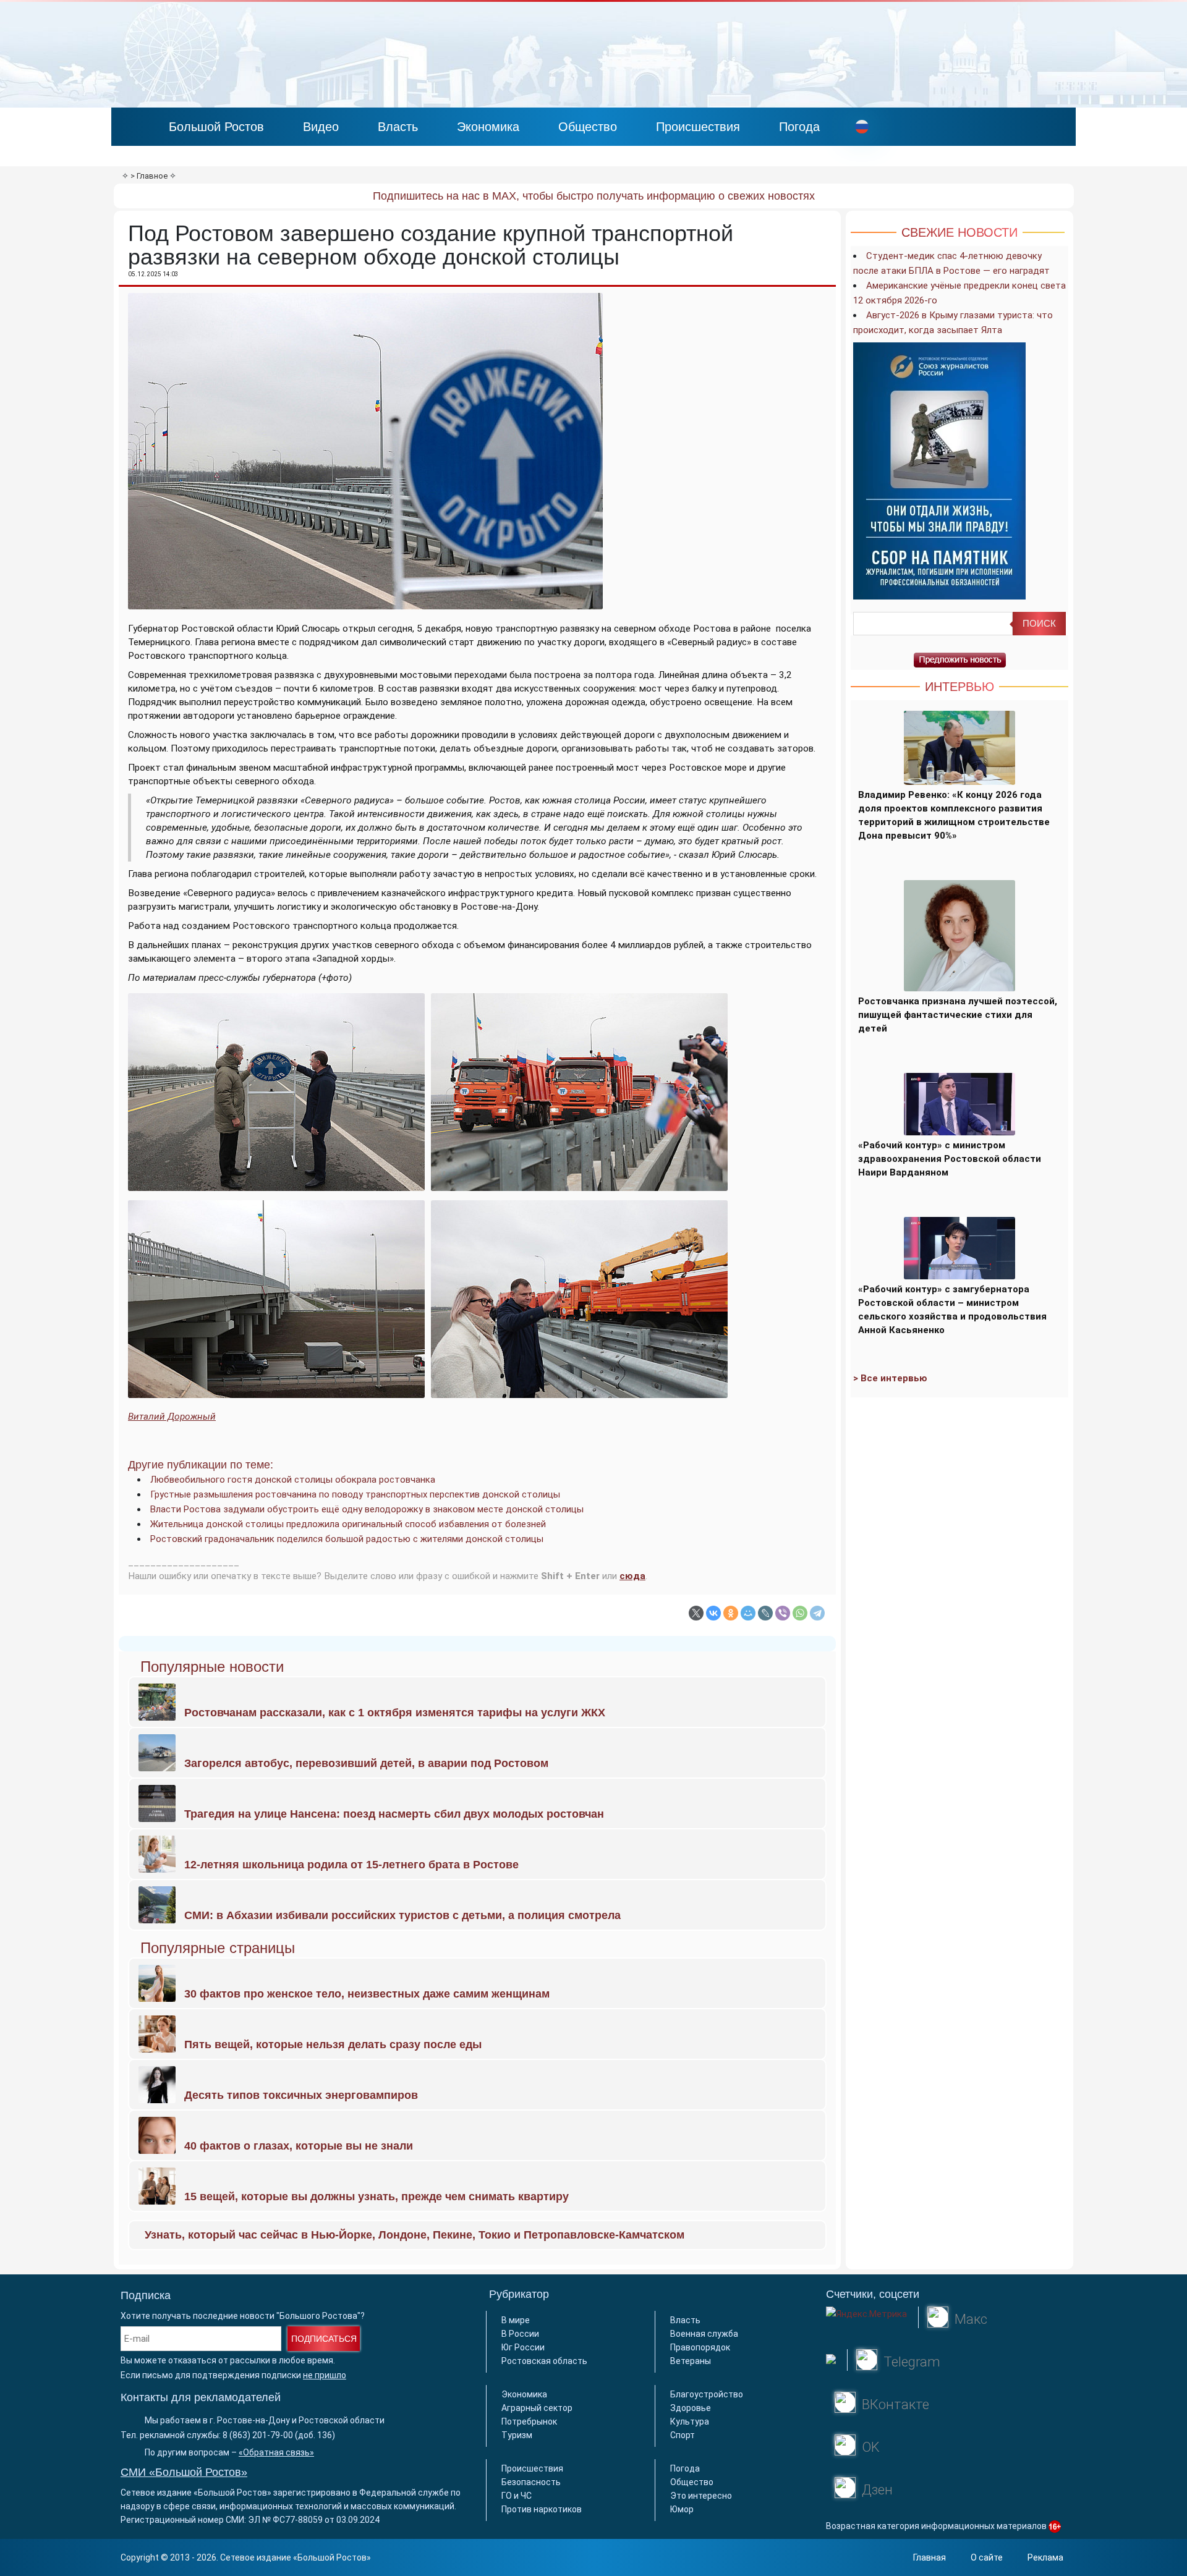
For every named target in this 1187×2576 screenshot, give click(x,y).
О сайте (987, 2557)
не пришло (325, 2375)
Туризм (517, 2435)
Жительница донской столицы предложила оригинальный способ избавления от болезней (348, 1524)
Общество (588, 127)
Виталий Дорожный (172, 1417)
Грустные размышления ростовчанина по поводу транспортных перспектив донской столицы (355, 1494)
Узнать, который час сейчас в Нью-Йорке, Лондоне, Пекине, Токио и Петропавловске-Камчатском (415, 2235)
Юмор (682, 2509)
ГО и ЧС (517, 2496)
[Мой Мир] (748, 1613)
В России (520, 2334)
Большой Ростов (216, 127)
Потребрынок (529, 2421)
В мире (516, 2320)
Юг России (523, 2347)
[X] (696, 1613)
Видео (321, 127)
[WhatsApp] (800, 1613)
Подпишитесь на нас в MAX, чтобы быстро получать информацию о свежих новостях (594, 196)
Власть (398, 127)
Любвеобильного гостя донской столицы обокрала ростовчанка (293, 1480)
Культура (690, 2421)
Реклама (1045, 2557)
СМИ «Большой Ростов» (184, 2472)
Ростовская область (544, 2361)
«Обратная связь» (276, 2452)
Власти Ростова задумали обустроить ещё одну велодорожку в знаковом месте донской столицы (367, 1509)
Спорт (683, 2435)
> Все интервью (890, 1378)
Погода (799, 127)
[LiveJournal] (765, 1613)
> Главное (149, 176)
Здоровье (691, 2408)
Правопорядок (700, 2347)
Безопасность (531, 2482)
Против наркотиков (542, 2509)
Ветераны (691, 2361)
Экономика (488, 127)
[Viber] (783, 1613)
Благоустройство (707, 2394)
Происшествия (698, 127)
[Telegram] (817, 1613)
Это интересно (701, 2496)
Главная (930, 2557)
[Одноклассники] (731, 1613)
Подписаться (324, 2339)
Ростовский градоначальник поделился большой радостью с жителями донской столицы (347, 1539)
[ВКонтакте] (713, 1613)
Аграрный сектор (537, 2408)
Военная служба (704, 2334)
